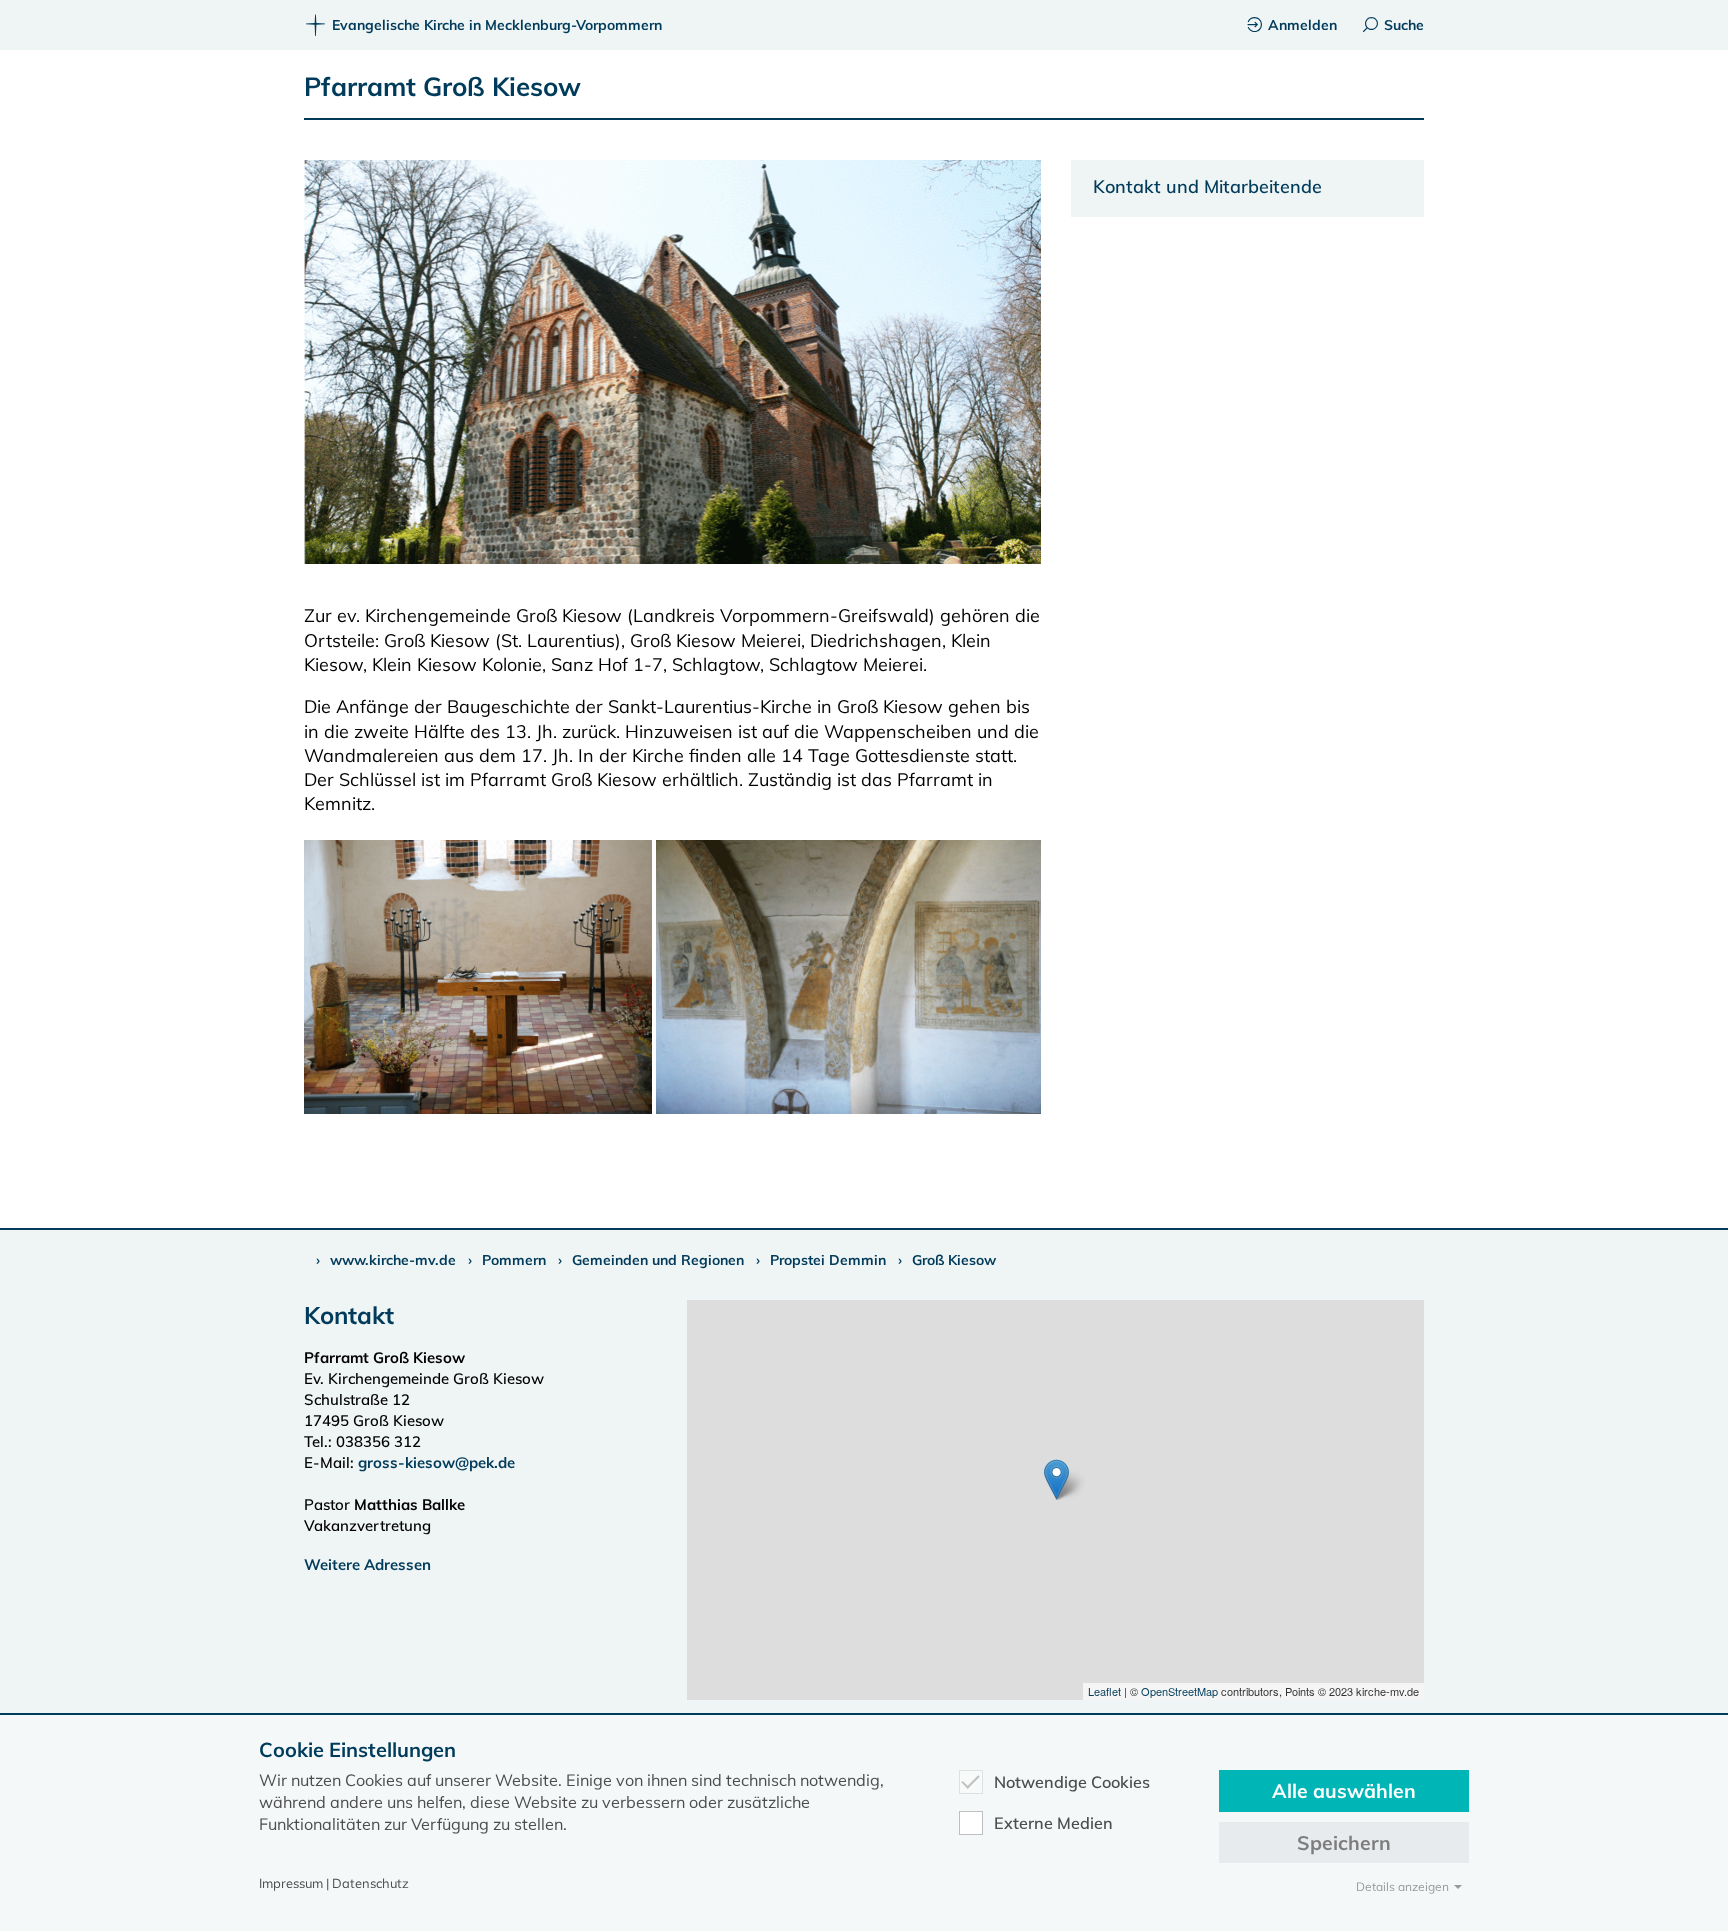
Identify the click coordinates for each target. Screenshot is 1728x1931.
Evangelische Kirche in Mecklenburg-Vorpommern (497, 25)
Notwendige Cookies (1072, 1782)
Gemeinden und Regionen (658, 1260)
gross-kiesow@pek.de (436, 1462)
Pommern (514, 1260)
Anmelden (1302, 25)
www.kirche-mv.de (393, 1260)
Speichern (1344, 1842)
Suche (1404, 25)
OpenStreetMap (1179, 1691)
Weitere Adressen (367, 1564)
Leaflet (1104, 1691)
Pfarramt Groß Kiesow (442, 86)
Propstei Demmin (828, 1260)
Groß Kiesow (954, 1260)
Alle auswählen (1344, 1790)
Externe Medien (1053, 1823)
